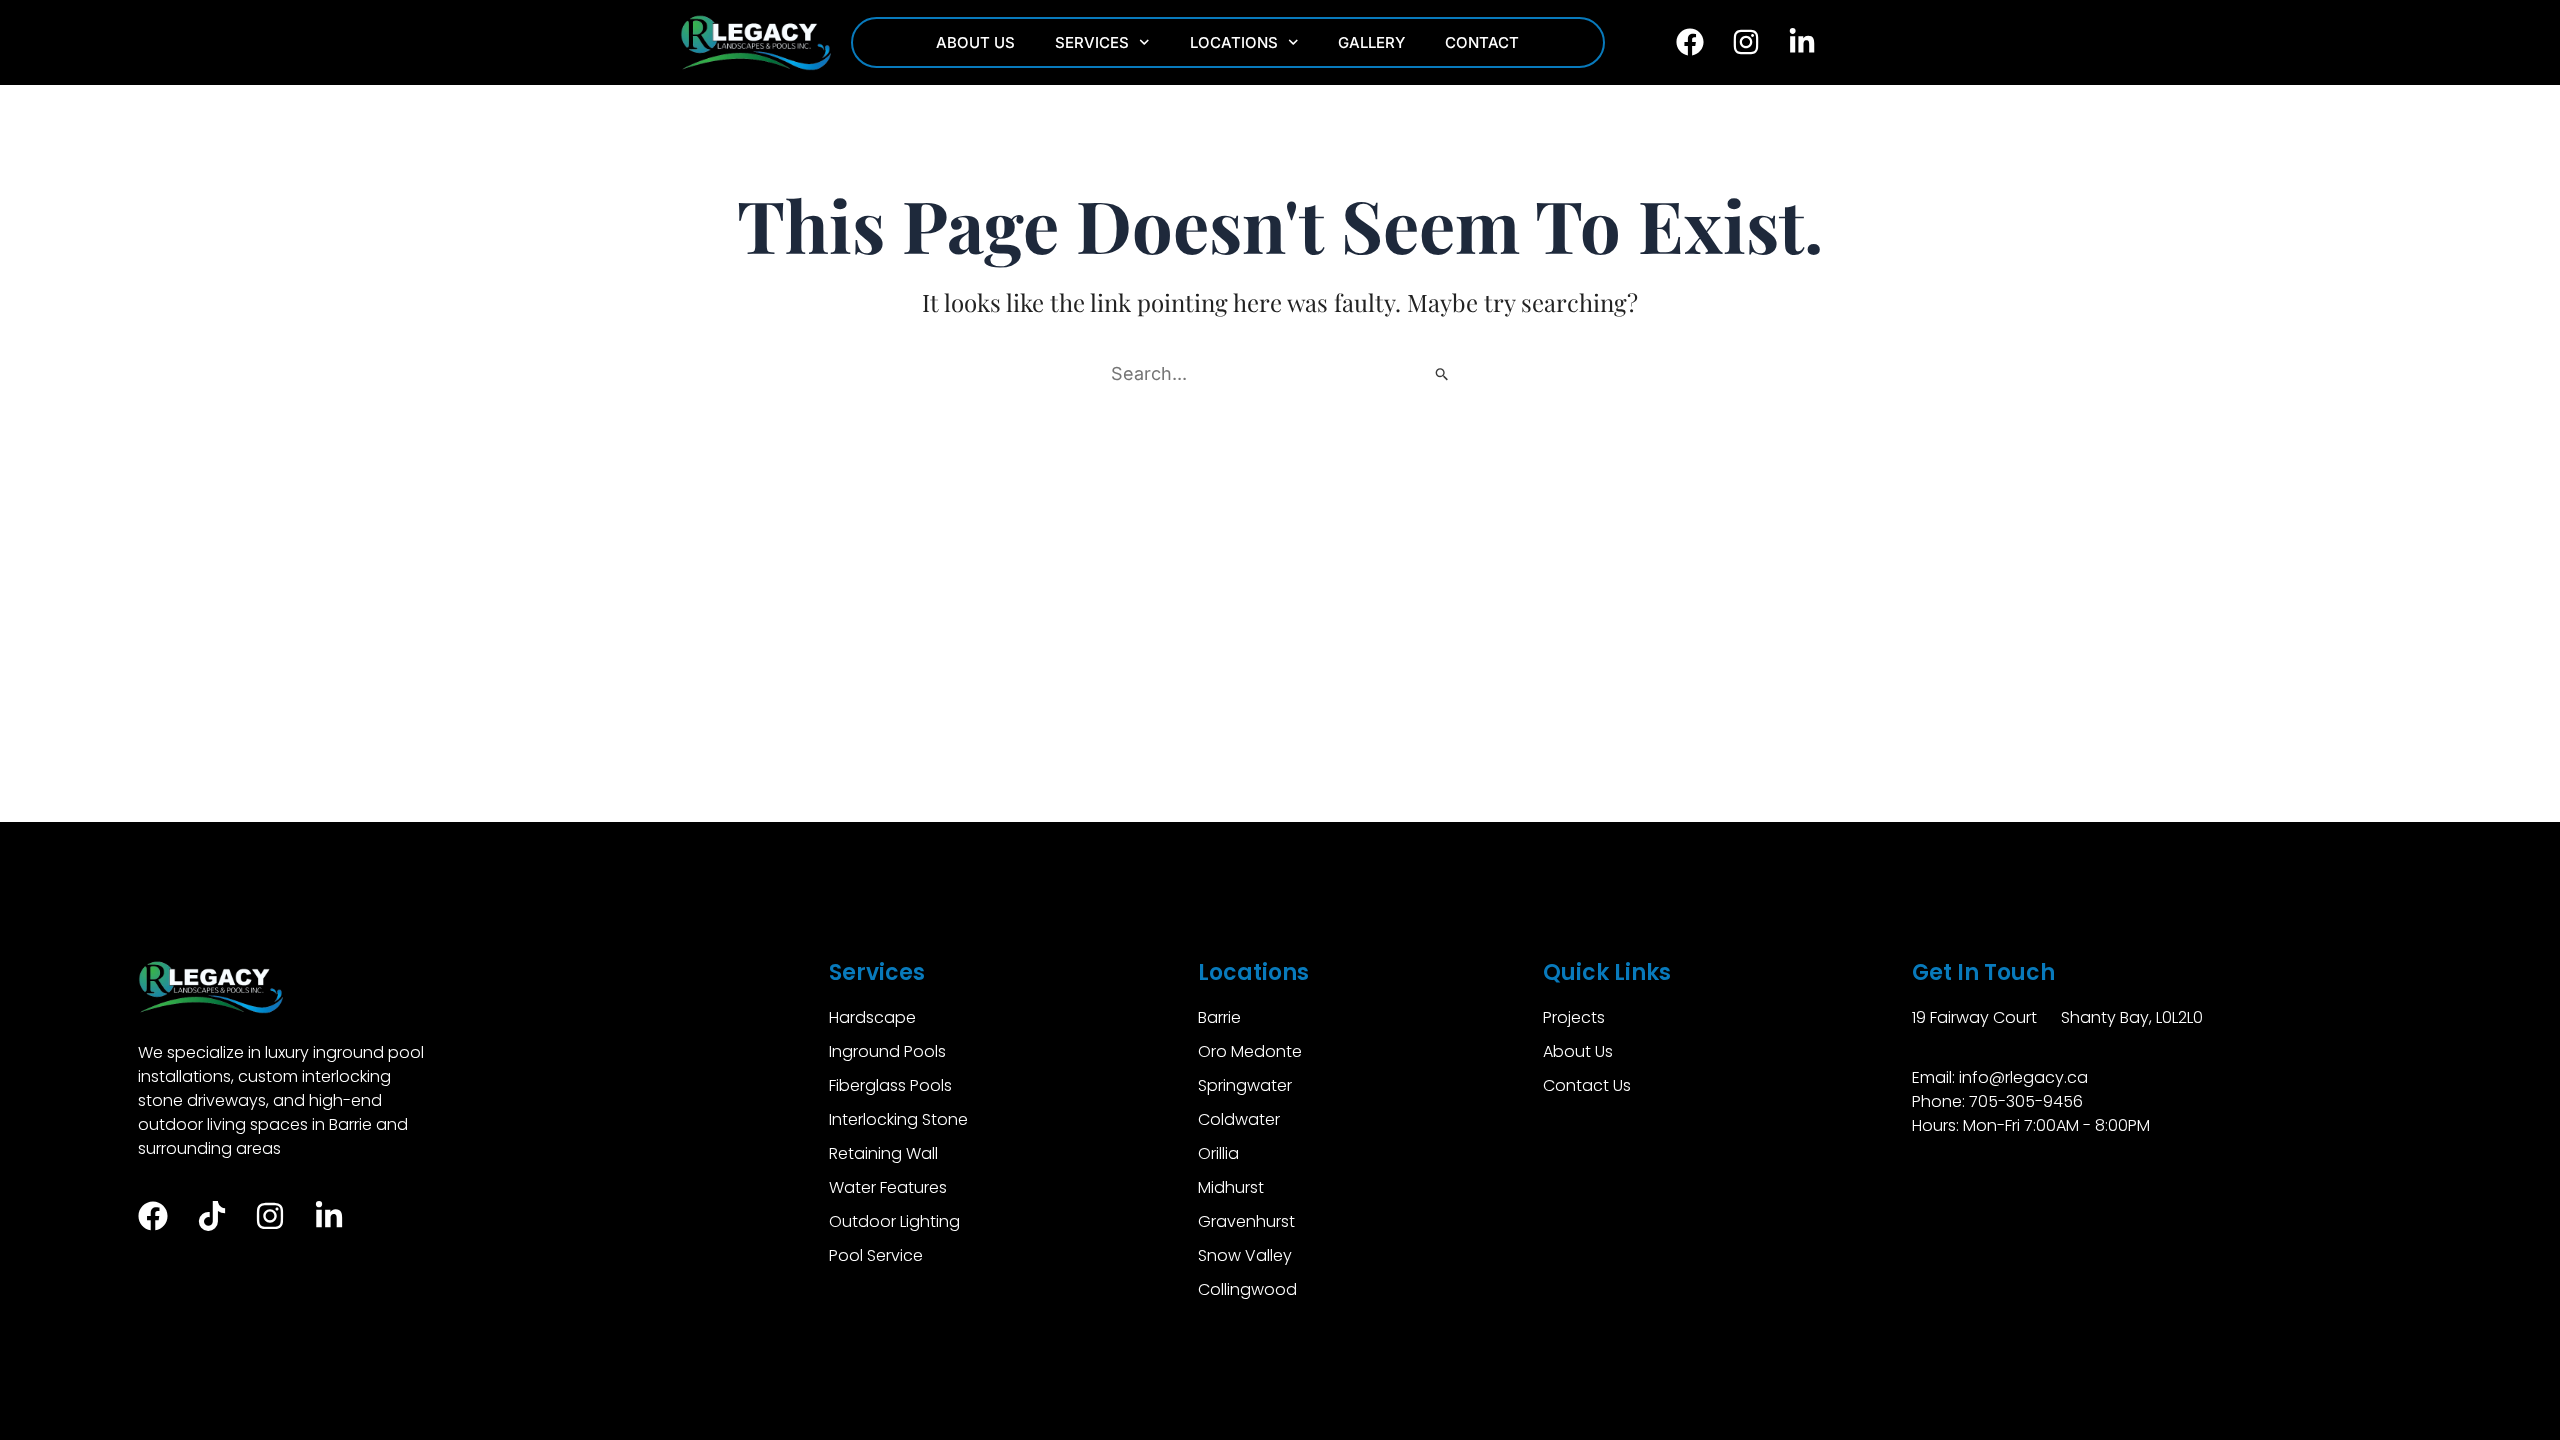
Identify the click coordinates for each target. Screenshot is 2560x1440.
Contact (1482, 42)
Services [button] (1092, 42)
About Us (975, 42)
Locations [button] (1234, 42)
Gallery (1371, 42)
